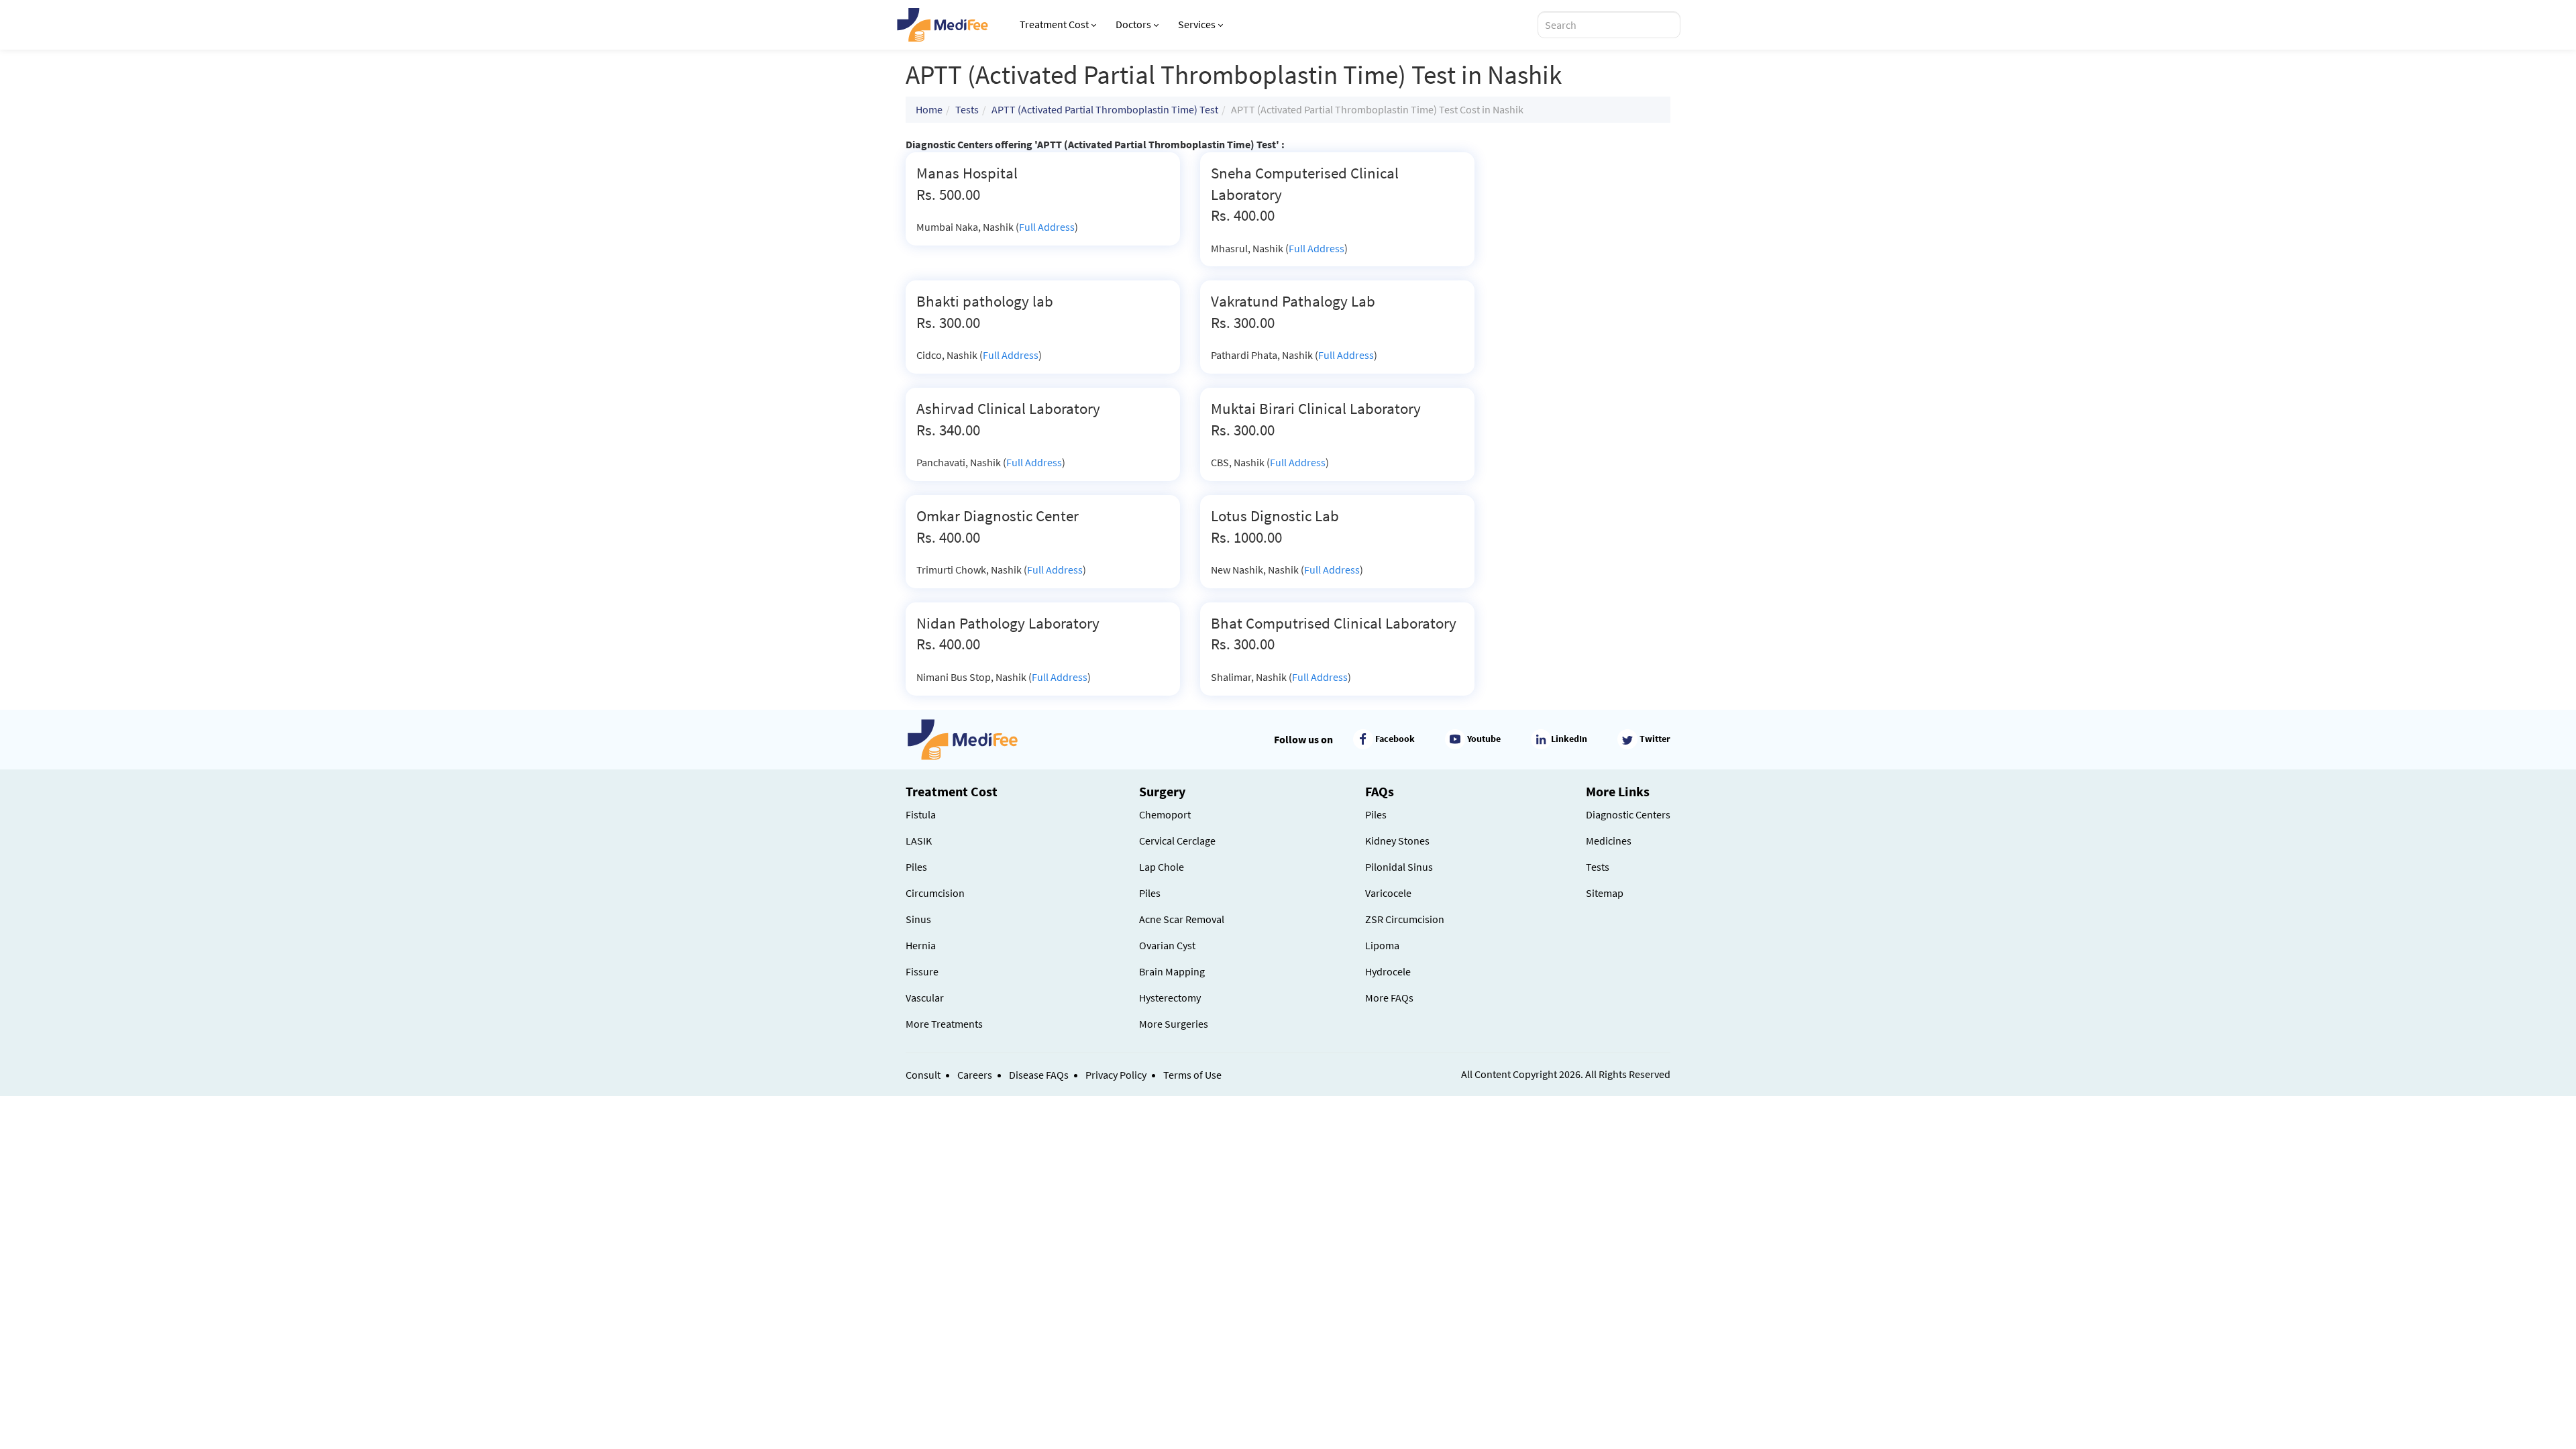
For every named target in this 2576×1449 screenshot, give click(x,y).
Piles (916, 867)
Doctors (1133, 24)
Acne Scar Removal (1182, 919)
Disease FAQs (1039, 1075)
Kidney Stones (1397, 841)
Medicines (1609, 841)
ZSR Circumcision (1405, 919)
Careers (975, 1075)
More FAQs (1389, 998)
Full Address (1047, 227)
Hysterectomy (1170, 998)
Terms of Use (1192, 1075)
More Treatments (944, 1024)
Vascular (925, 998)
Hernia (921, 945)
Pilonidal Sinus (1399, 867)
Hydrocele (1388, 971)
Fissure (922, 971)
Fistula (921, 814)
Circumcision (935, 893)
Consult (923, 1075)
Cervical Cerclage (1177, 841)
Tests (967, 109)
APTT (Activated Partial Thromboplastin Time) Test (1105, 109)
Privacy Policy (1116, 1075)
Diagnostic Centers (1628, 814)
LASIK (919, 841)
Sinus (918, 919)
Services (1197, 24)
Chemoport (1165, 814)
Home (929, 109)
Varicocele (1388, 893)
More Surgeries (1174, 1024)
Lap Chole (1162, 867)
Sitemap (1605, 893)
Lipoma (1382, 945)
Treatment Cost (1054, 24)
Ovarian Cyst (1167, 945)
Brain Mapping (1172, 971)
